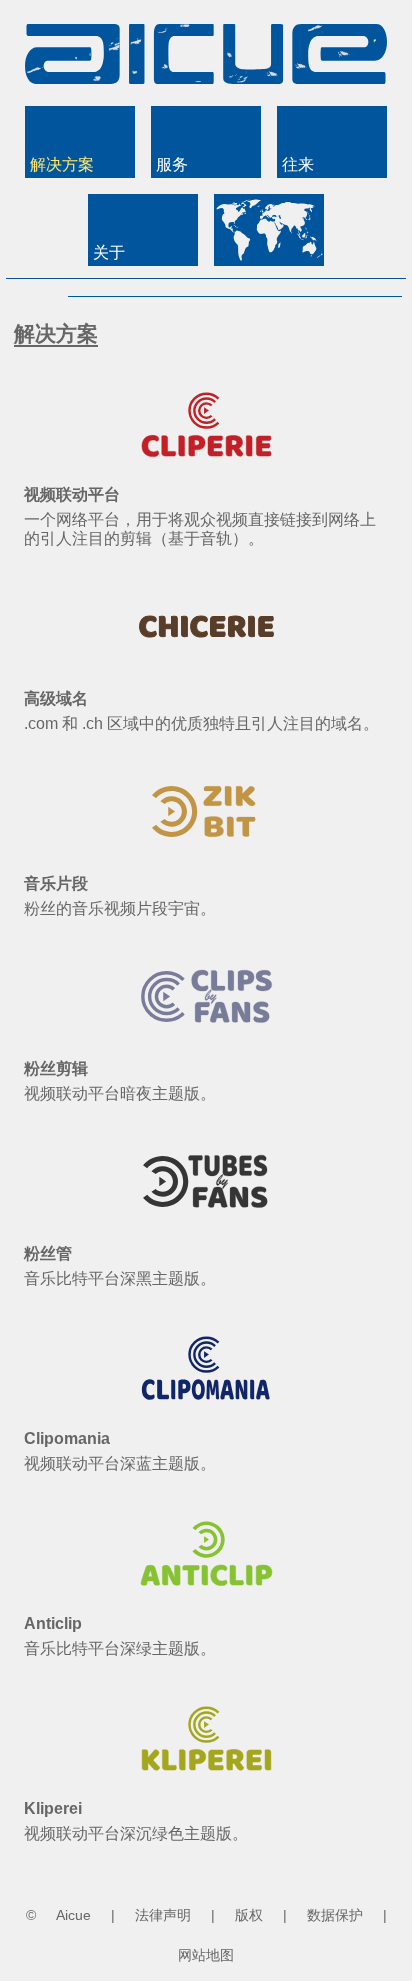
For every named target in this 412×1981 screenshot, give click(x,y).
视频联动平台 (72, 494)
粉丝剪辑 (56, 1068)
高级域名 (56, 698)
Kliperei (53, 1808)
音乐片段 (56, 883)
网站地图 (206, 1955)
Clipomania (67, 1438)
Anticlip (53, 1623)
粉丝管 (48, 1253)
